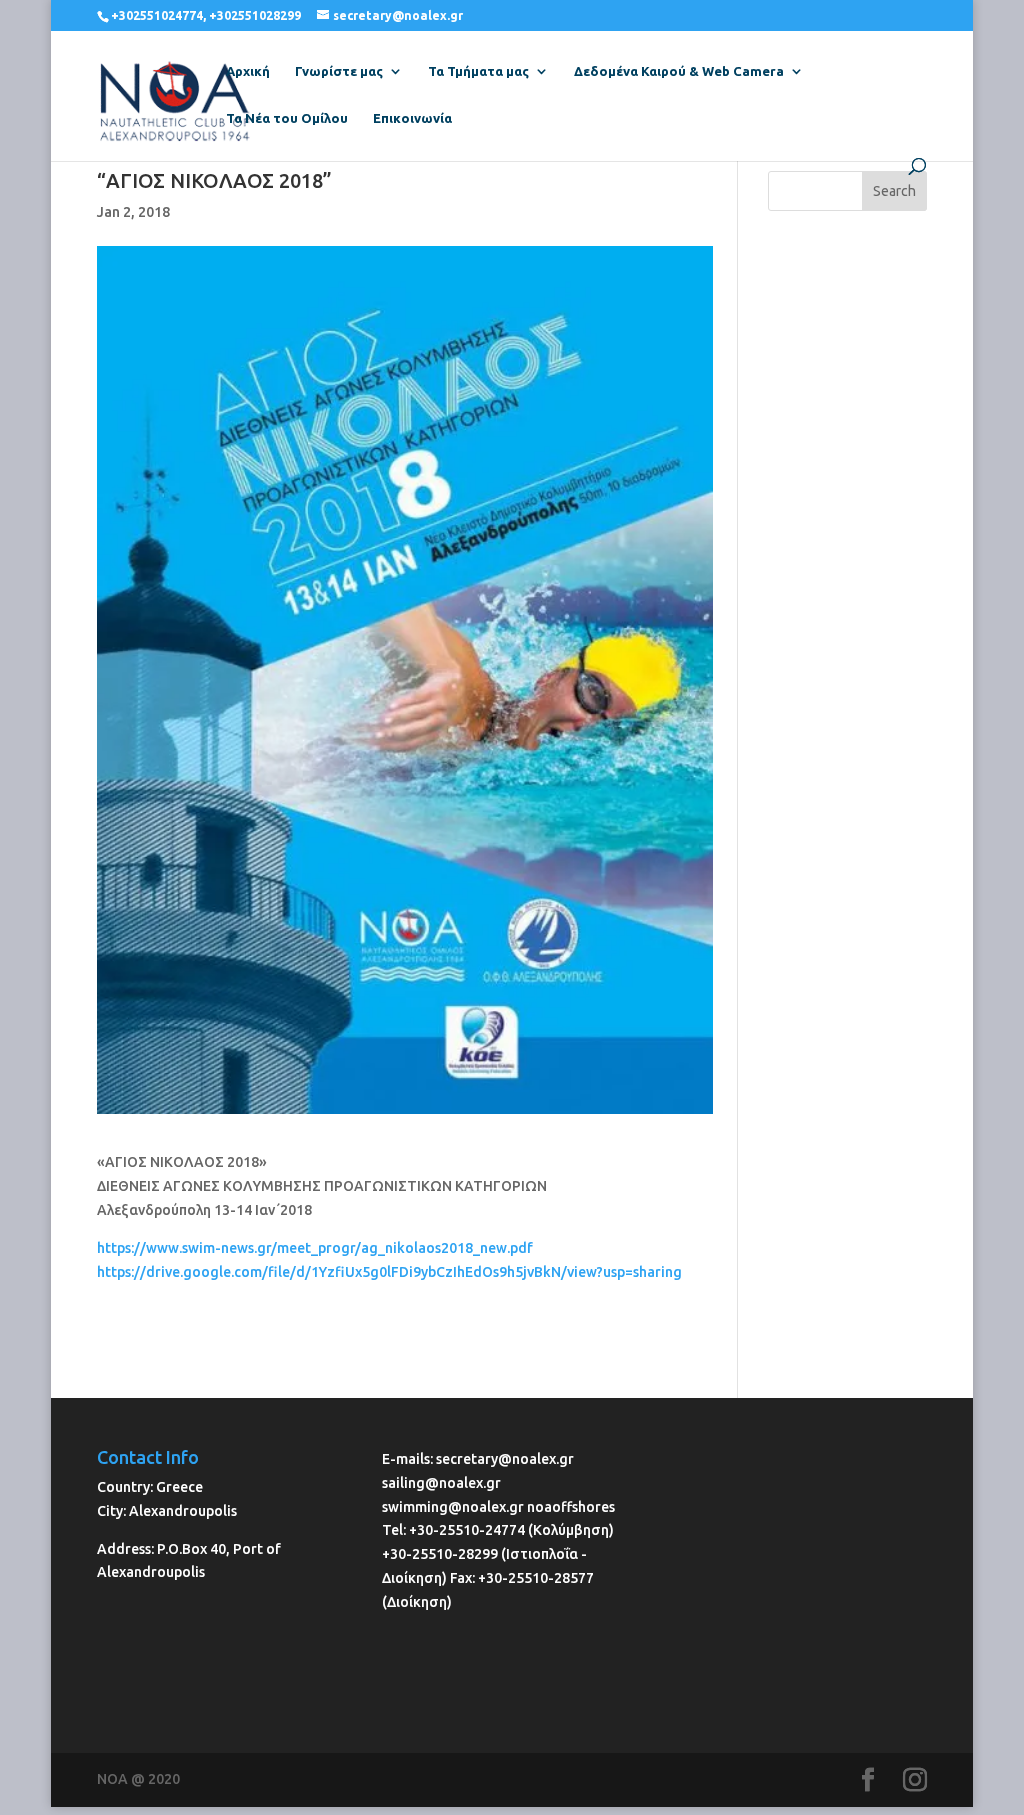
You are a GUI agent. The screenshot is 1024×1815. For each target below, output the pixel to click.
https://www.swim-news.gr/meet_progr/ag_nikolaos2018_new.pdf (315, 1248)
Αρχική (248, 71)
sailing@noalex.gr (441, 1483)
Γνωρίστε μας (339, 71)
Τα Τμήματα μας (478, 71)
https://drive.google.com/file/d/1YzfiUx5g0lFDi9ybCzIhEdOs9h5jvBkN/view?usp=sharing (389, 1272)
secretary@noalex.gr (505, 1459)
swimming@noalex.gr (453, 1507)
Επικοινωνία (412, 118)
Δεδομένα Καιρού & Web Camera (679, 71)
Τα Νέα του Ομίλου (287, 118)
